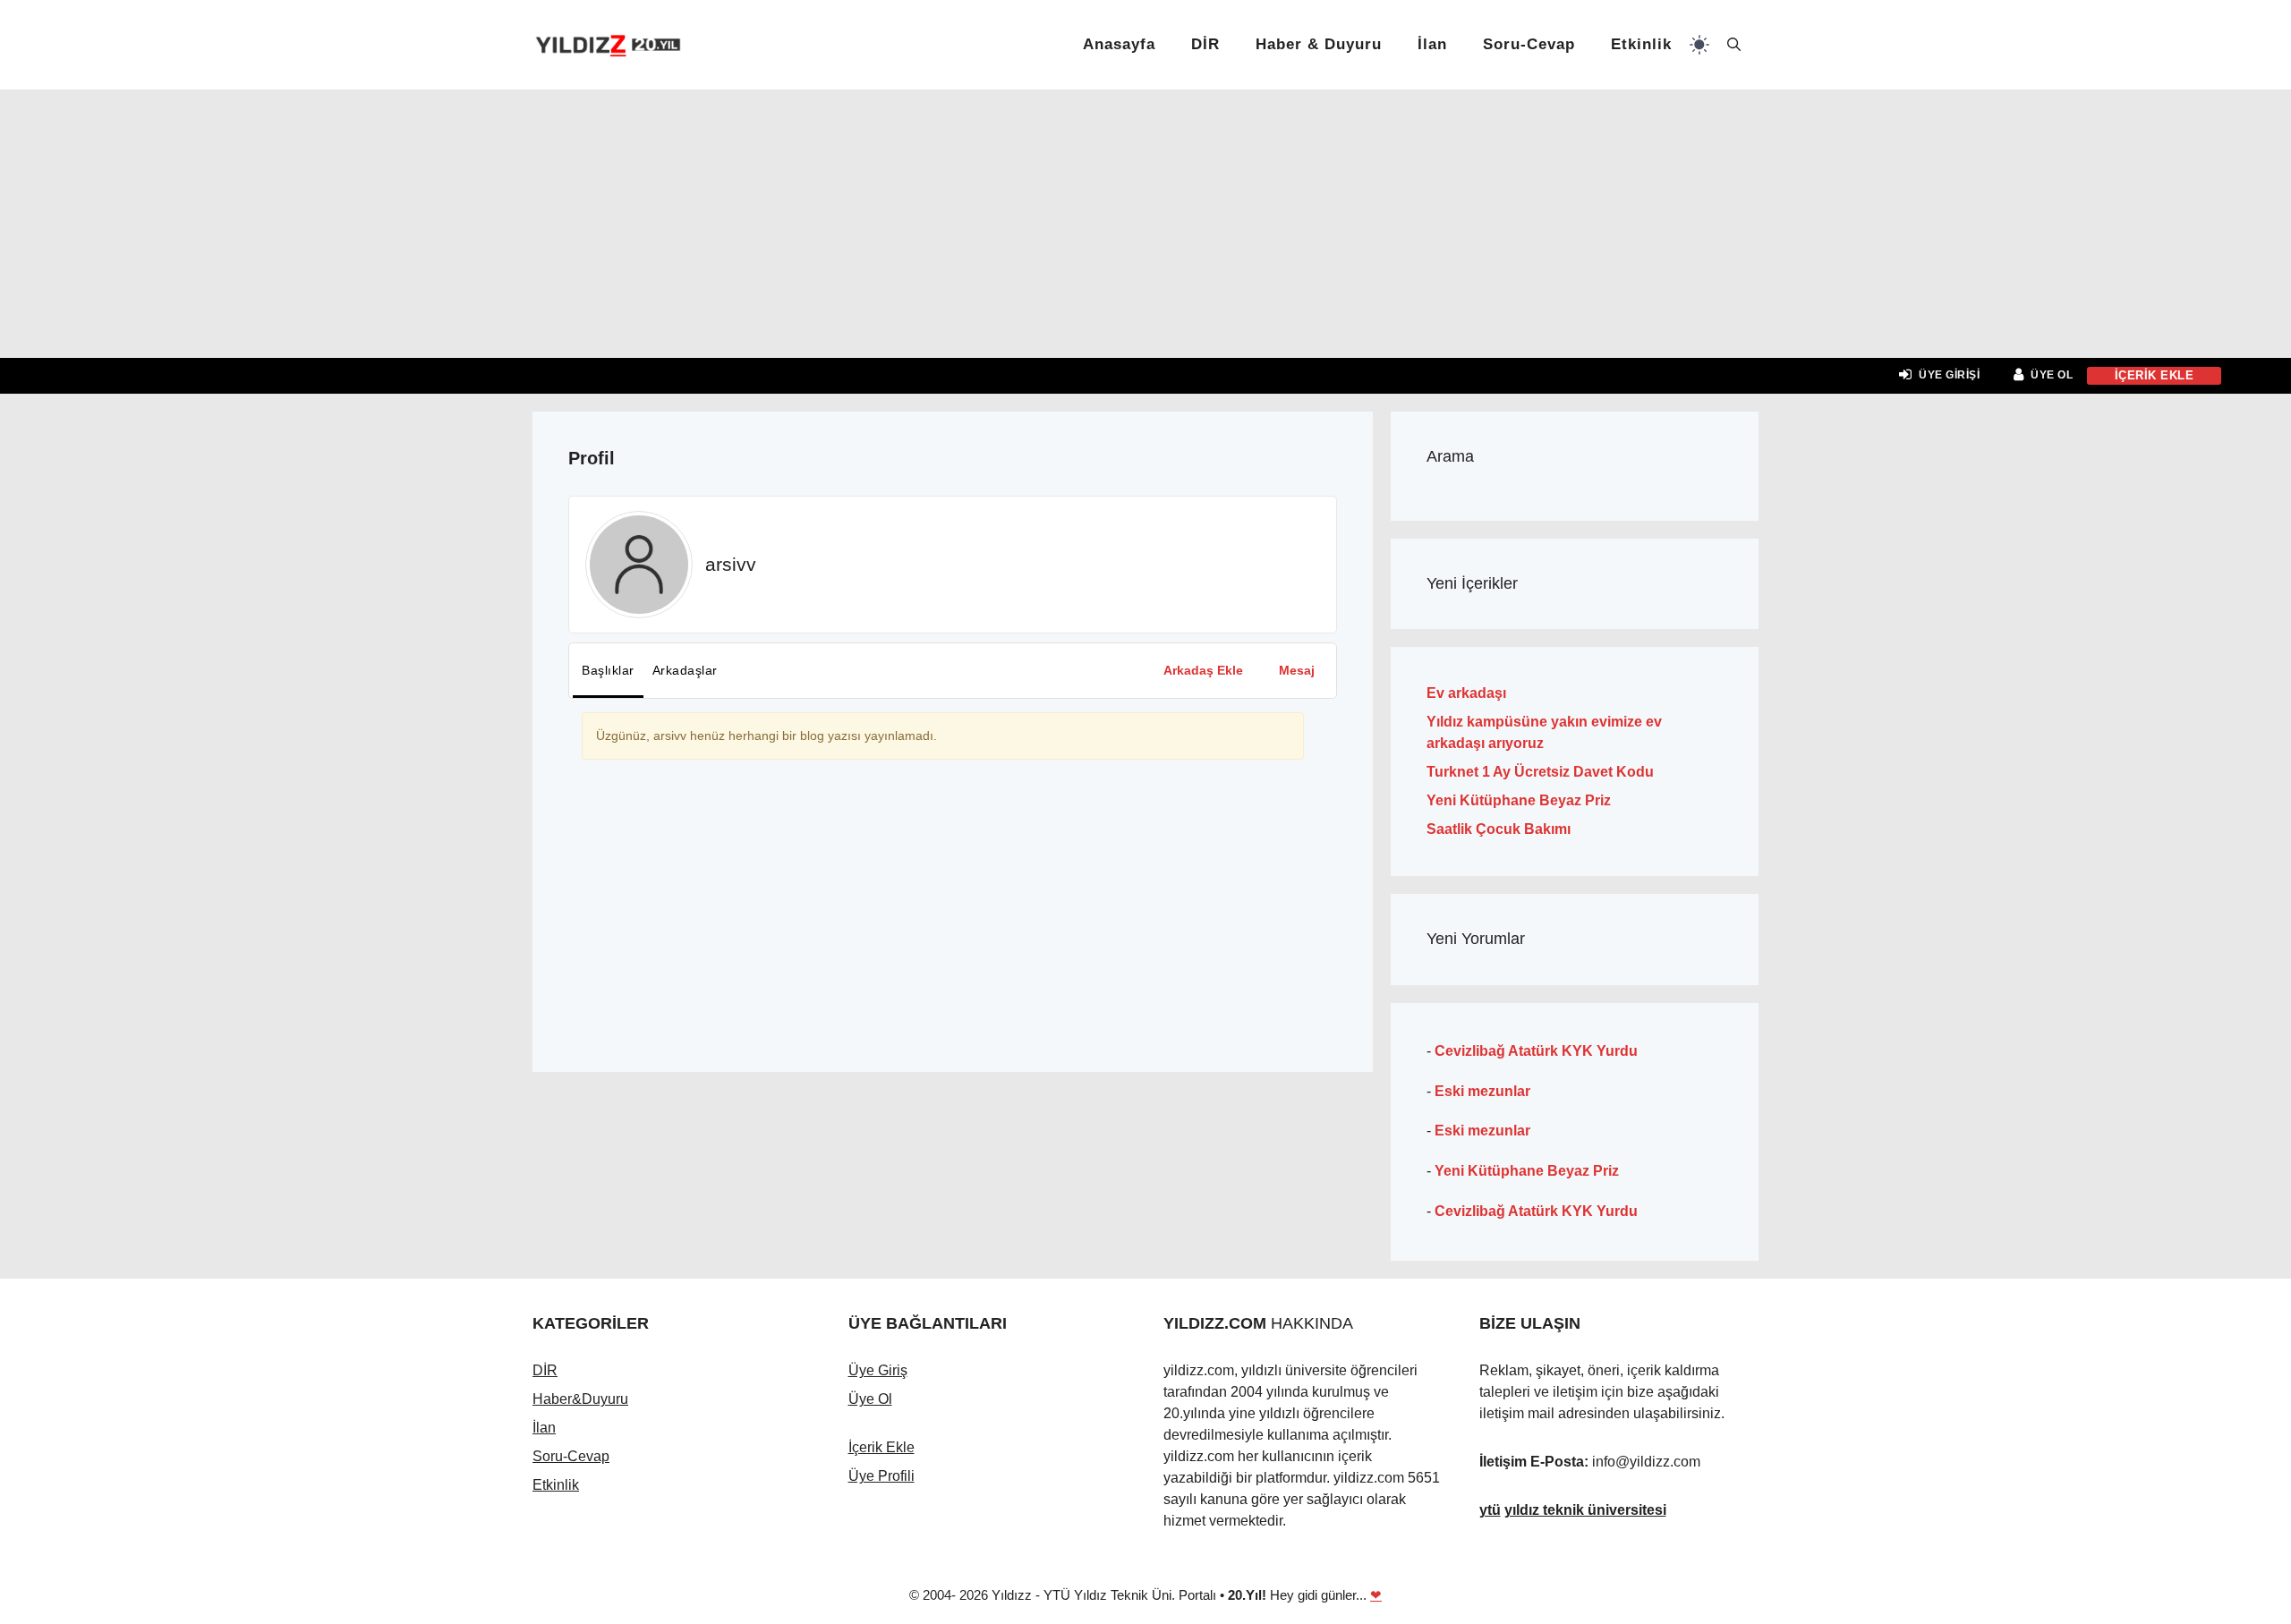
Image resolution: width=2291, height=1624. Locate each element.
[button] (1734, 45)
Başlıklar (608, 670)
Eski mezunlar (1482, 1091)
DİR (1205, 44)
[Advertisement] (1145, 224)
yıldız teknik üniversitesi (1585, 1510)
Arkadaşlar (685, 670)
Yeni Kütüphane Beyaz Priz (1519, 800)
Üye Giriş (878, 1370)
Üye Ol (2052, 375)
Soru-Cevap (1529, 44)
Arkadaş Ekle (1203, 670)
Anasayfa (1119, 44)
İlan (1432, 44)
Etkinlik (1641, 44)
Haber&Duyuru (580, 1399)
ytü (1490, 1510)
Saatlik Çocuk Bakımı (1499, 829)
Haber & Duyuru (1319, 44)
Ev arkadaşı (1466, 693)
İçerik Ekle (881, 1447)
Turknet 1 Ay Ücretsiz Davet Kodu (1540, 772)
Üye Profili (881, 1476)
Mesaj (1297, 670)
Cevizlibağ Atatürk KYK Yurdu (1536, 1051)
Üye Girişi (1949, 375)
